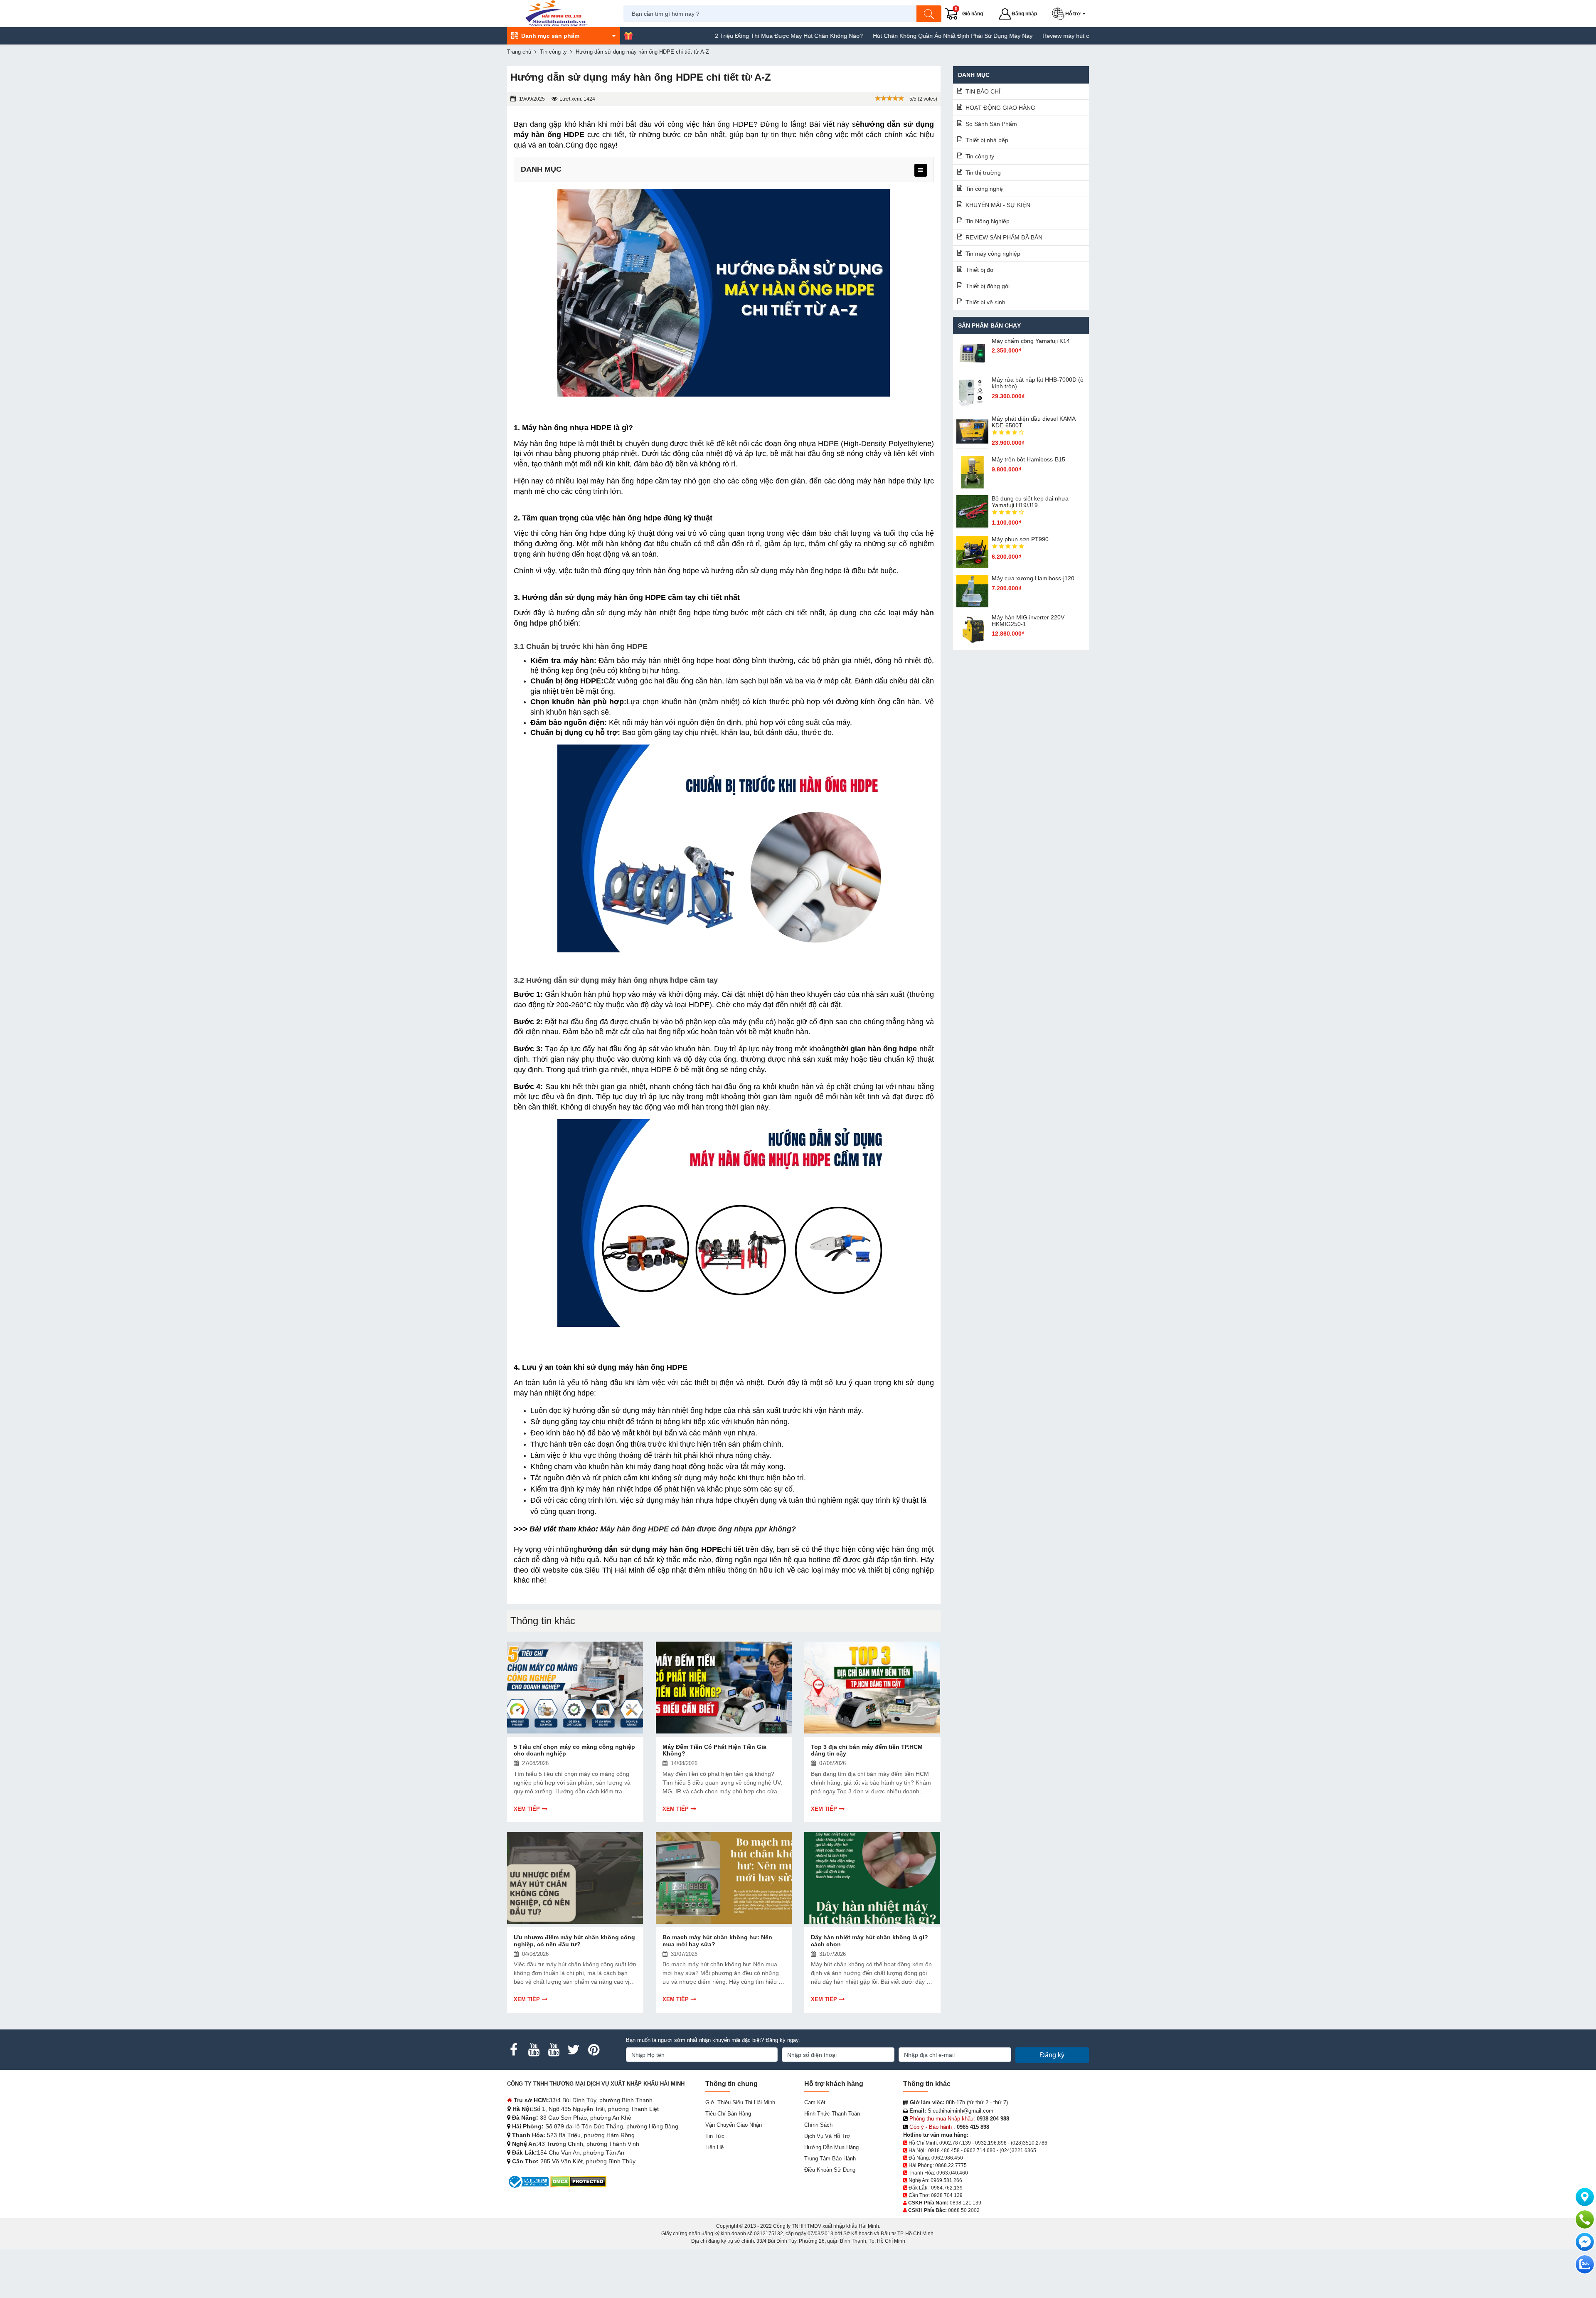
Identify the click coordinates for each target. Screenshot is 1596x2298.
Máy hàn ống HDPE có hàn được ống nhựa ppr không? (698, 1529)
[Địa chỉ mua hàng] (1585, 2197)
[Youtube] (534, 2050)
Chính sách (818, 2125)
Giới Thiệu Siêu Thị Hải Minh (740, 2102)
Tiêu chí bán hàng (728, 2114)
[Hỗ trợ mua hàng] (1585, 2219)
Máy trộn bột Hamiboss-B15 (1028, 459)
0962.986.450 (947, 2158)
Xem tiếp (527, 1809)
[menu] (921, 170)
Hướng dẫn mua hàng (831, 2147)
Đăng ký (1052, 2055)
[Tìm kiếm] (929, 14)
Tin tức (715, 2136)
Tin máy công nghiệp (993, 254)
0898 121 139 (965, 2203)
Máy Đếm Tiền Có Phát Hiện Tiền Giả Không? (714, 1750)
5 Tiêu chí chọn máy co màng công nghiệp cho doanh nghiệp (574, 1750)
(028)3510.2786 (1029, 2143)
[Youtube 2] (554, 2050)
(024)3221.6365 (1018, 2150)
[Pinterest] (594, 2050)
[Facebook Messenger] (1585, 2242)
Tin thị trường (983, 173)
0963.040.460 (952, 2173)
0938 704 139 (947, 2195)
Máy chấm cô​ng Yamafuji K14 (1031, 341)
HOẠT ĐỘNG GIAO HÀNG (1000, 108)
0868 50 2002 (964, 2210)
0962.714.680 (980, 2150)
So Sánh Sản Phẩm (991, 124)
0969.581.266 (946, 2180)
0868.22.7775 (951, 2165)
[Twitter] (574, 2050)
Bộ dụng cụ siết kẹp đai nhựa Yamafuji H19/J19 (1030, 502)
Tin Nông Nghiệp (988, 221)
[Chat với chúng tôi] (1585, 2264)
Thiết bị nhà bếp (987, 140)
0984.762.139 (947, 2188)
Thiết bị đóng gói (988, 286)
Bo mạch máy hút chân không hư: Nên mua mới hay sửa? (717, 1941)
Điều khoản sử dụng (830, 2170)
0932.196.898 (991, 2143)
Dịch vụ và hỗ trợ (827, 2136)
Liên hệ (714, 2147)
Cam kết (815, 2102)
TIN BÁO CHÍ (983, 91)
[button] (1070, 14)
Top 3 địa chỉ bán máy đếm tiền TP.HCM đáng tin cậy (867, 1750)
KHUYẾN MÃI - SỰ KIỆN (998, 205)
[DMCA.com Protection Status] (578, 2181)
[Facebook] (514, 2050)
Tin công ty (980, 156)
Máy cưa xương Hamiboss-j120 (1033, 578)
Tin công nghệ (984, 189)
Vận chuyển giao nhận (734, 2125)
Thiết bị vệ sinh (985, 302)
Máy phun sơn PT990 (1020, 539)
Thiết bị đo (979, 270)
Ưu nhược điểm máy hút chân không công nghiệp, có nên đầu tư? (574, 1941)
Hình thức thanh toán (832, 2114)
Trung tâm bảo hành (830, 2159)
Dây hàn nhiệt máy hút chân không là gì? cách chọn (869, 1941)
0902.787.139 (955, 2143)
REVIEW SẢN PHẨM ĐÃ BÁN (1004, 237)
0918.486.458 (944, 2150)
